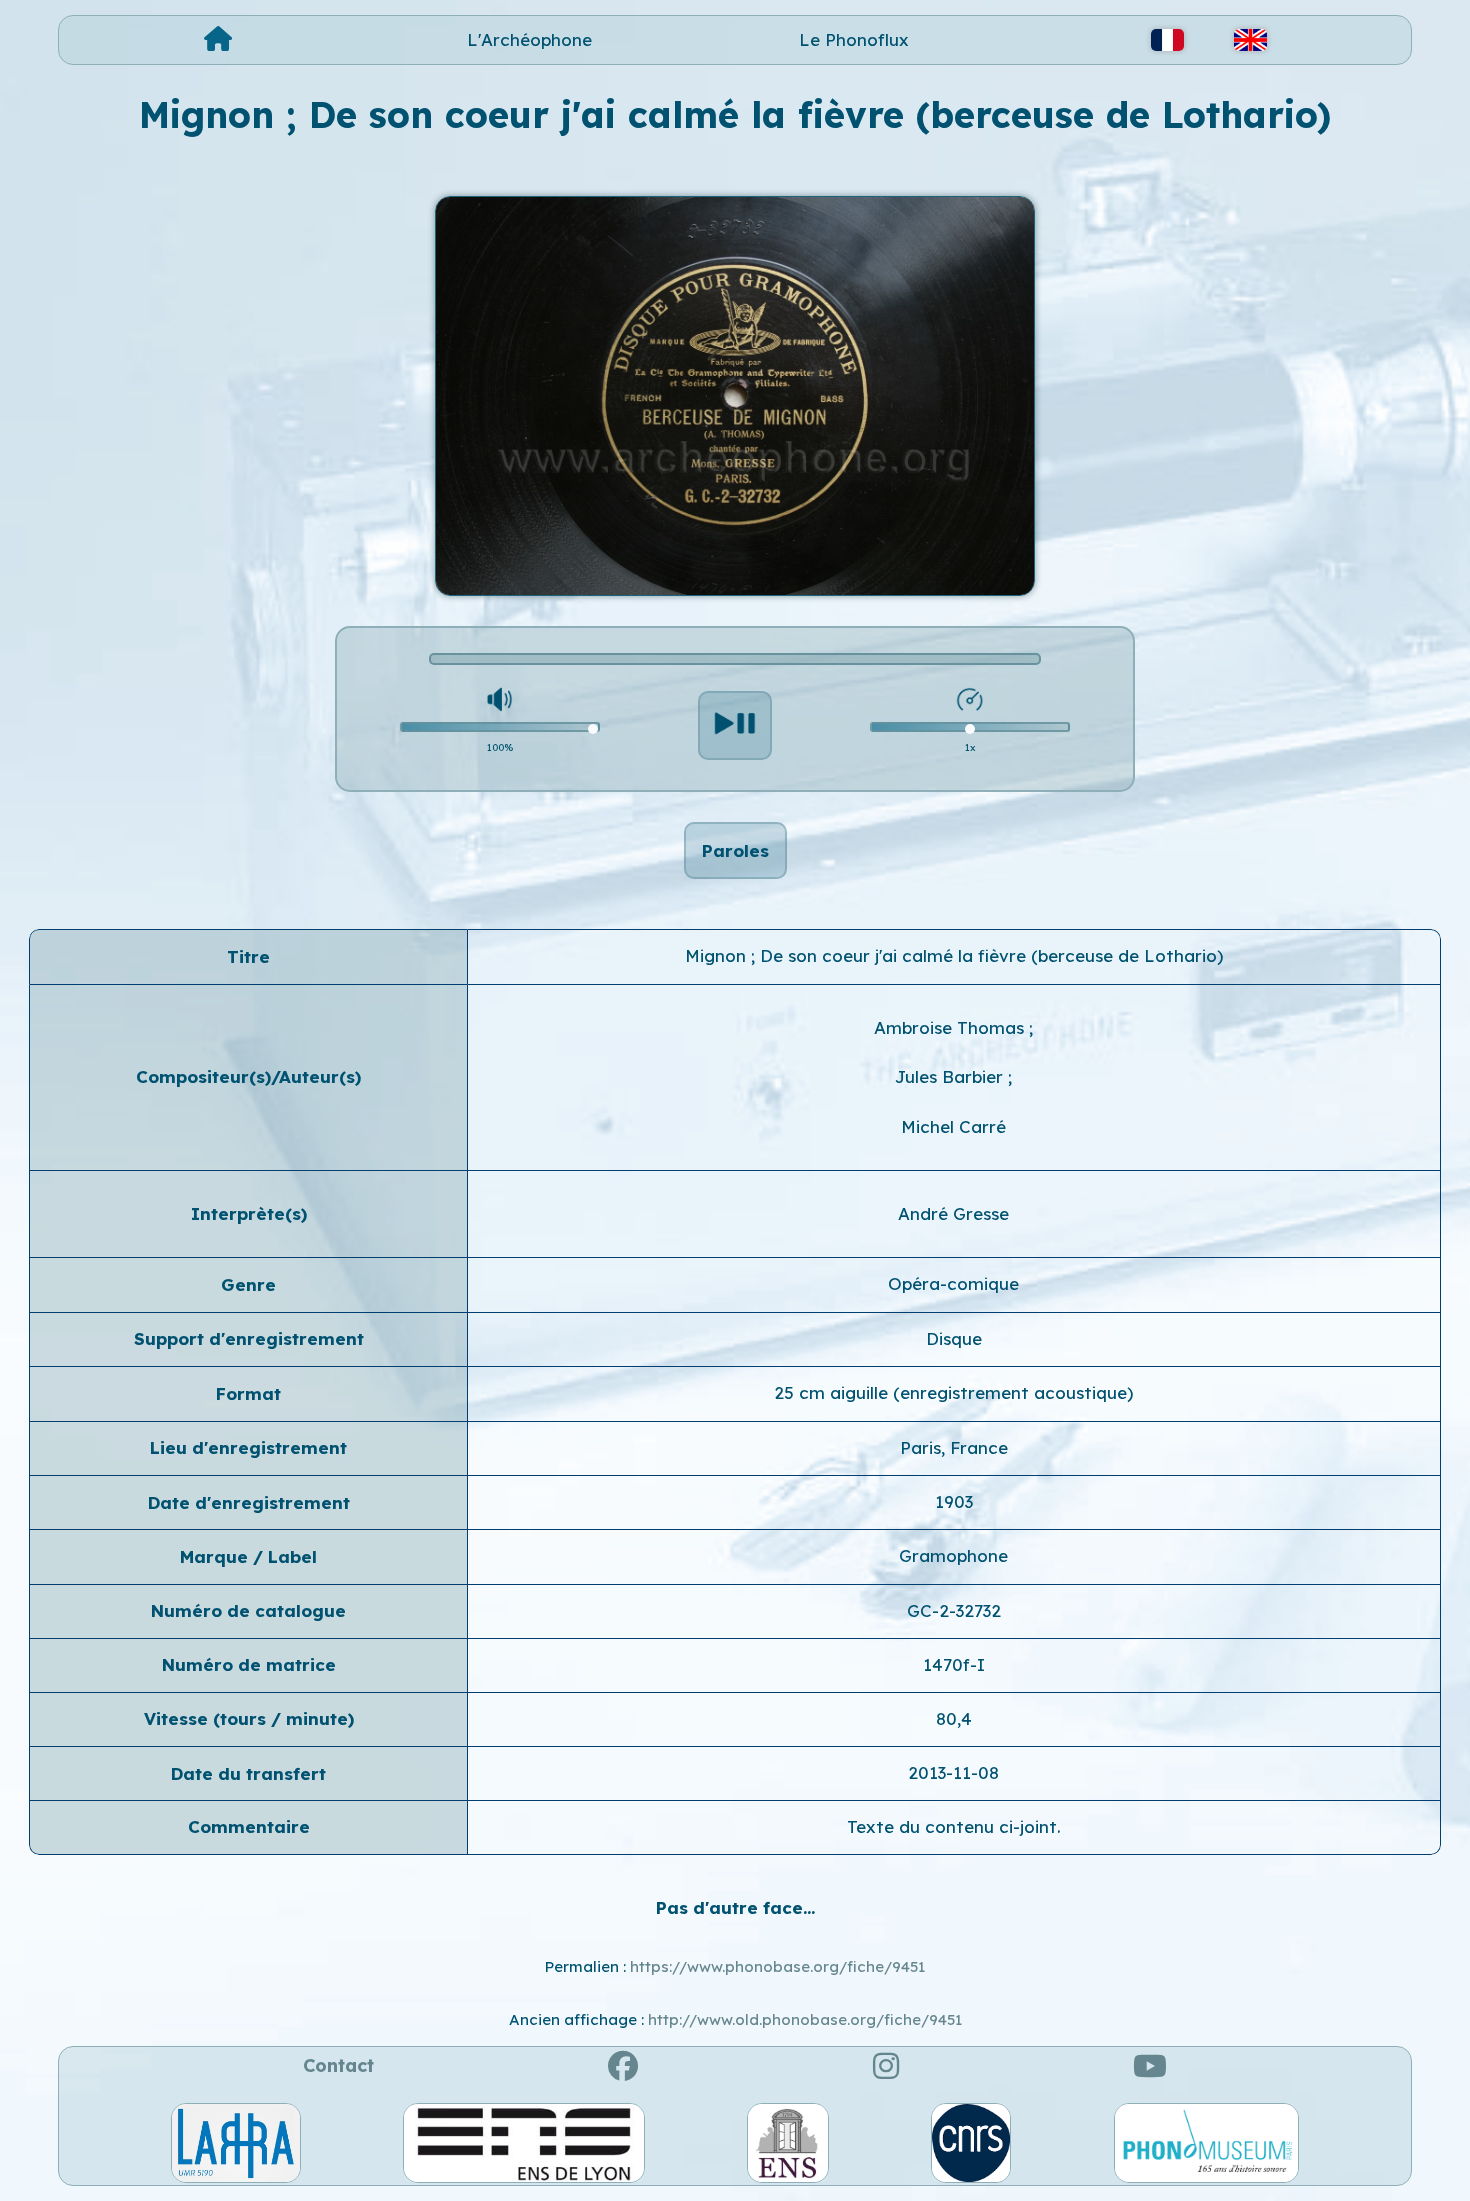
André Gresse (953, 1213)
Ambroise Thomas (951, 1027)
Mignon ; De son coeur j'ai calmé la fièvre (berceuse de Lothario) (954, 955)
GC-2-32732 (954, 1610)
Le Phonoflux (854, 39)
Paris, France (954, 1447)
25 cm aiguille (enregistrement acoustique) (953, 1392)
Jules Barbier (951, 1076)
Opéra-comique (953, 1283)
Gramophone (953, 1555)
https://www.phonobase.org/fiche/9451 (777, 1966)
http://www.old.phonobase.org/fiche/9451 (805, 2019)
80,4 (954, 1718)
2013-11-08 (953, 1772)
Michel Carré (953, 1126)
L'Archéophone (529, 39)
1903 (954, 1501)
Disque (954, 1338)
